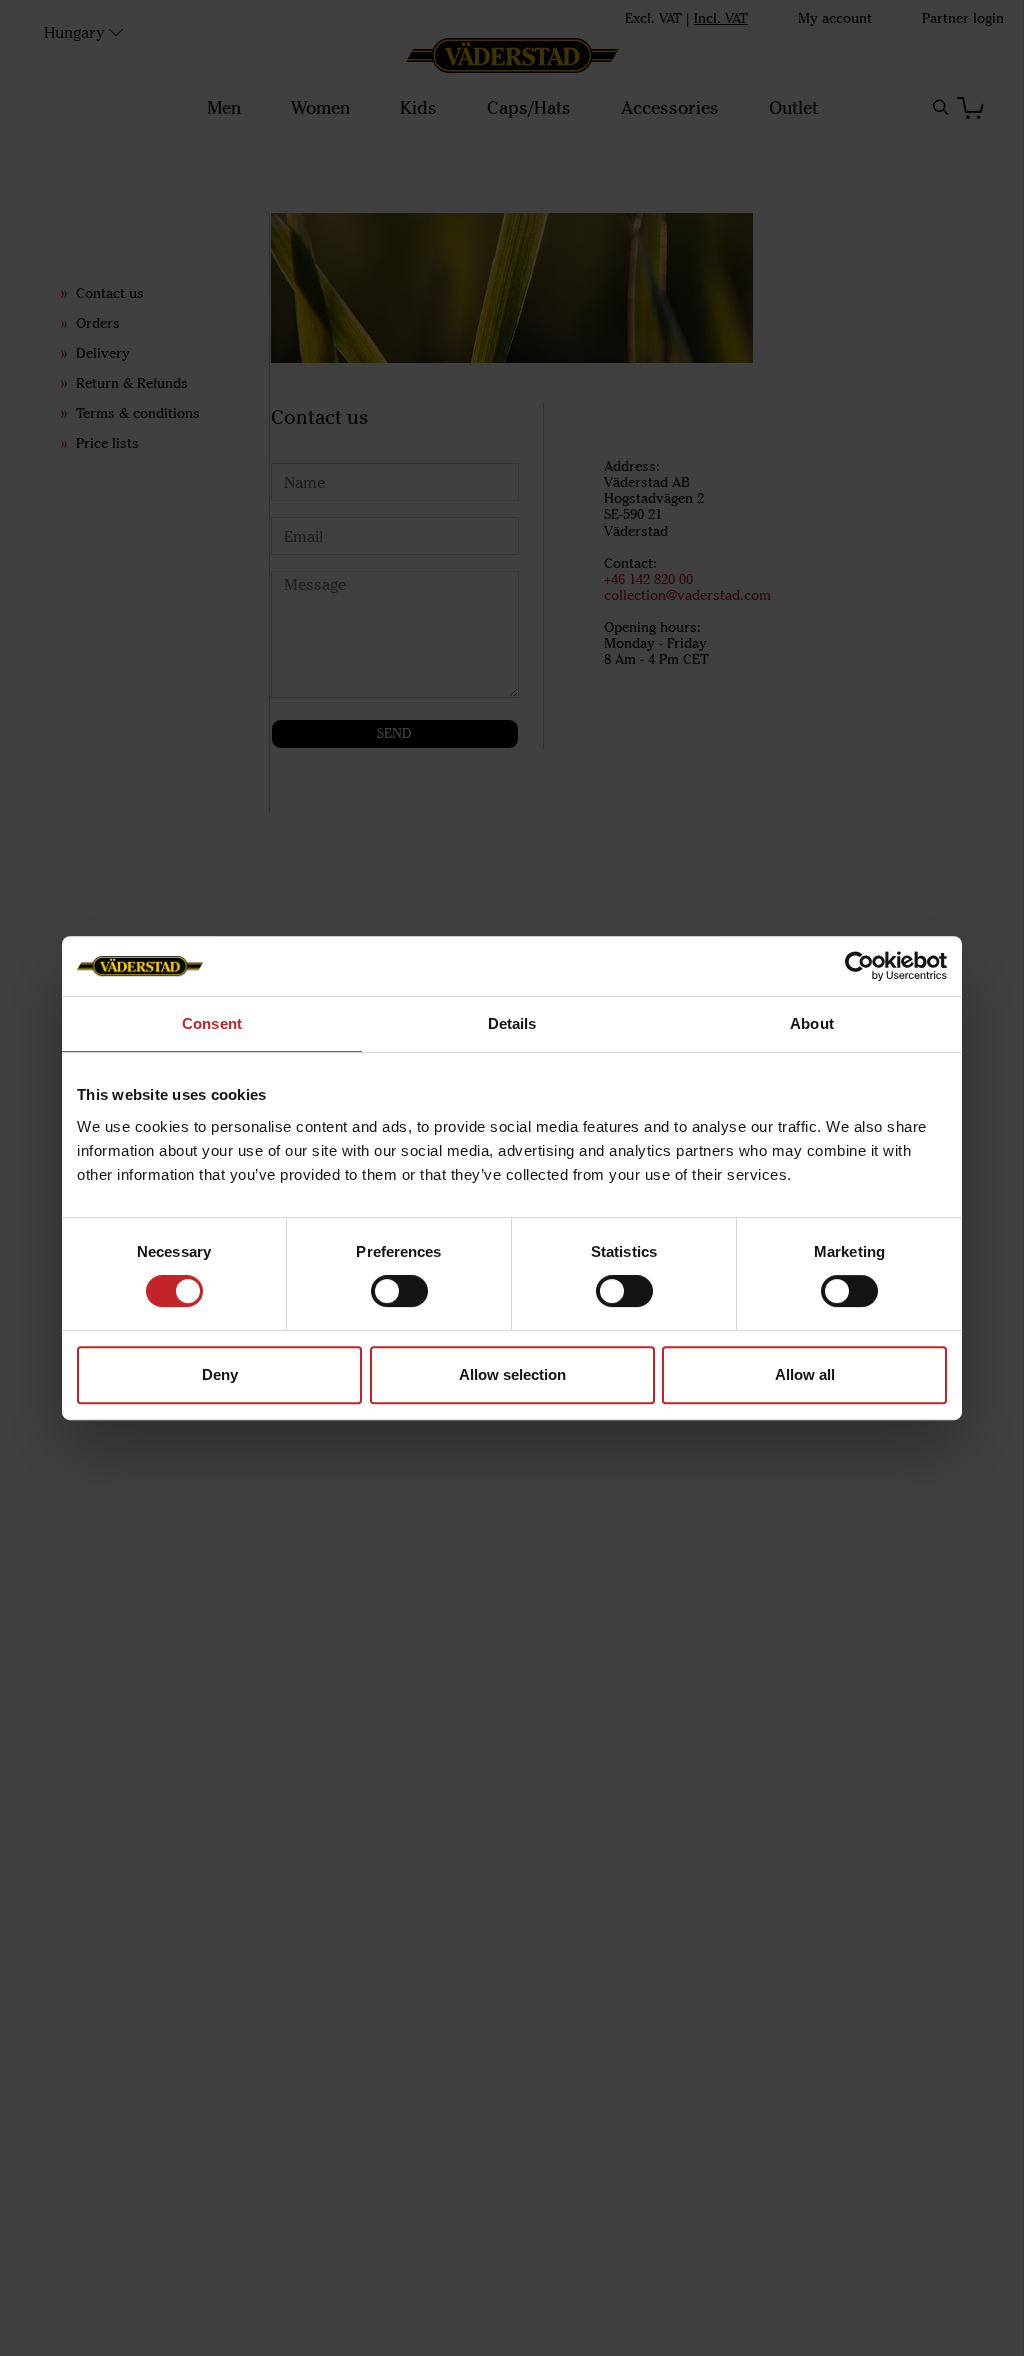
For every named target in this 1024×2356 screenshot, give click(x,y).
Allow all (805, 1374)
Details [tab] (512, 1023)
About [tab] (812, 1023)
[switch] (399, 1291)
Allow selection (512, 1374)
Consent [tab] (212, 1023)
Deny (220, 1374)
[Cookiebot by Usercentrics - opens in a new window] (859, 966)
